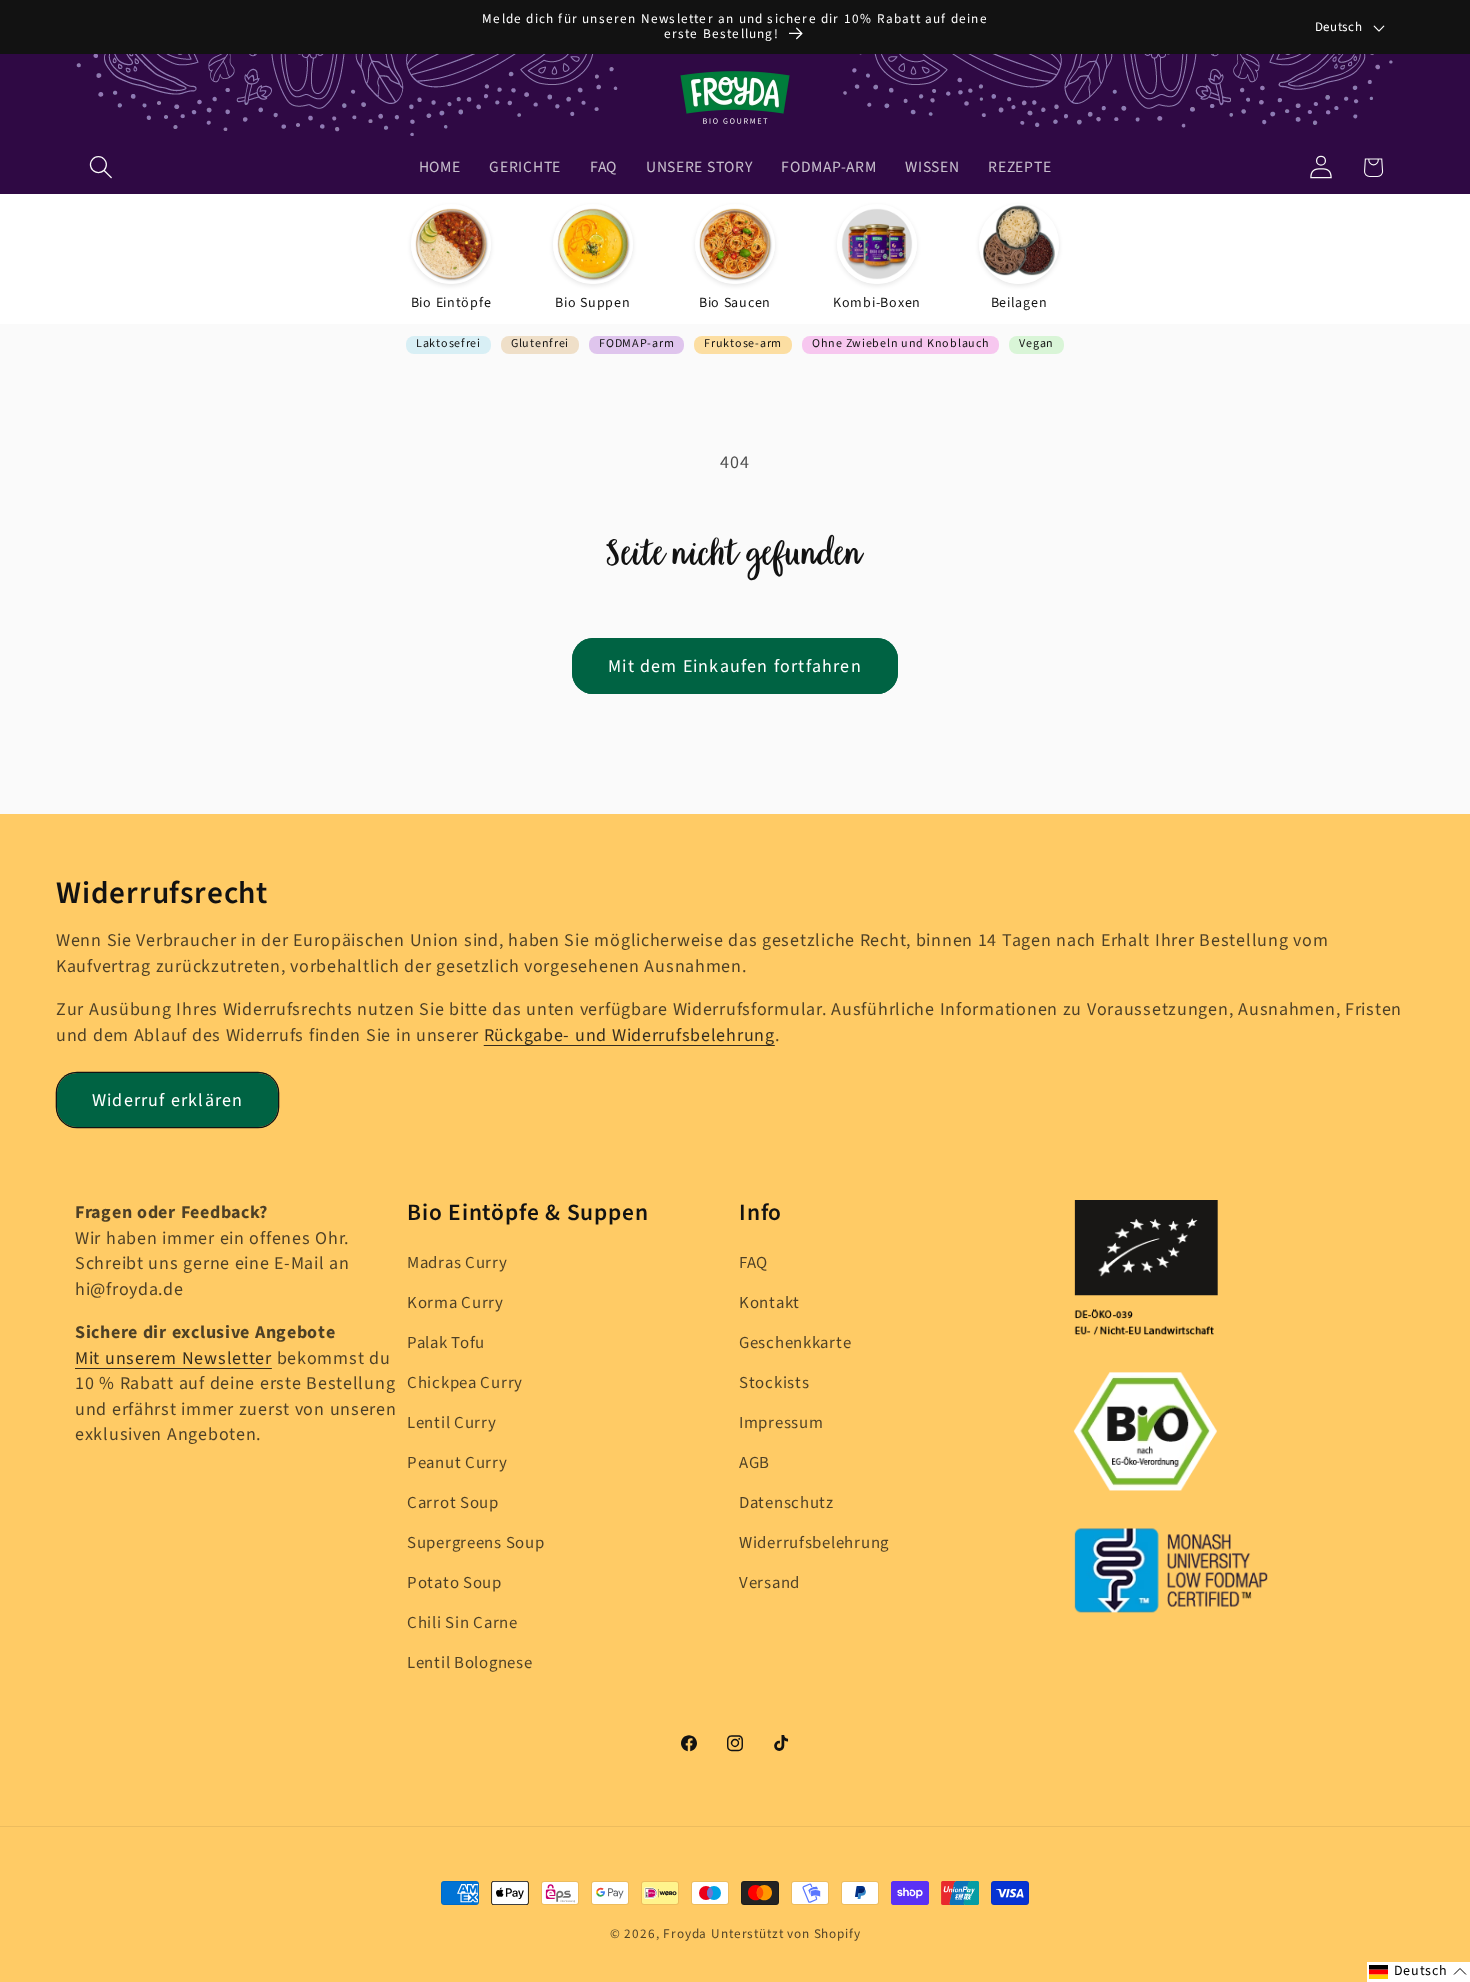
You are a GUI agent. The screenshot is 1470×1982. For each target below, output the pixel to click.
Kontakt (769, 1303)
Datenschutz (786, 1503)
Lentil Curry (452, 1423)
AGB (754, 1463)
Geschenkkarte (795, 1343)
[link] (451, 259)
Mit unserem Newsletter (173, 1358)
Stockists (774, 1383)
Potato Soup (454, 1583)
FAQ (753, 1263)
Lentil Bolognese (470, 1663)
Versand (769, 1583)
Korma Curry (455, 1303)
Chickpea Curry (465, 1383)
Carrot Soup (453, 1503)
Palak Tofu (446, 1343)
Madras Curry (457, 1263)
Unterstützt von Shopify (785, 1933)
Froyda (685, 1933)
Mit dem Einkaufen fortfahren (735, 666)
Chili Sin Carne (462, 1623)
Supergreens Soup (476, 1543)
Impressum (781, 1423)
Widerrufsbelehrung (814, 1543)
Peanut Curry (457, 1463)
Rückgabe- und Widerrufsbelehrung (629, 1035)
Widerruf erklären (167, 1100)
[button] (101, 167)
